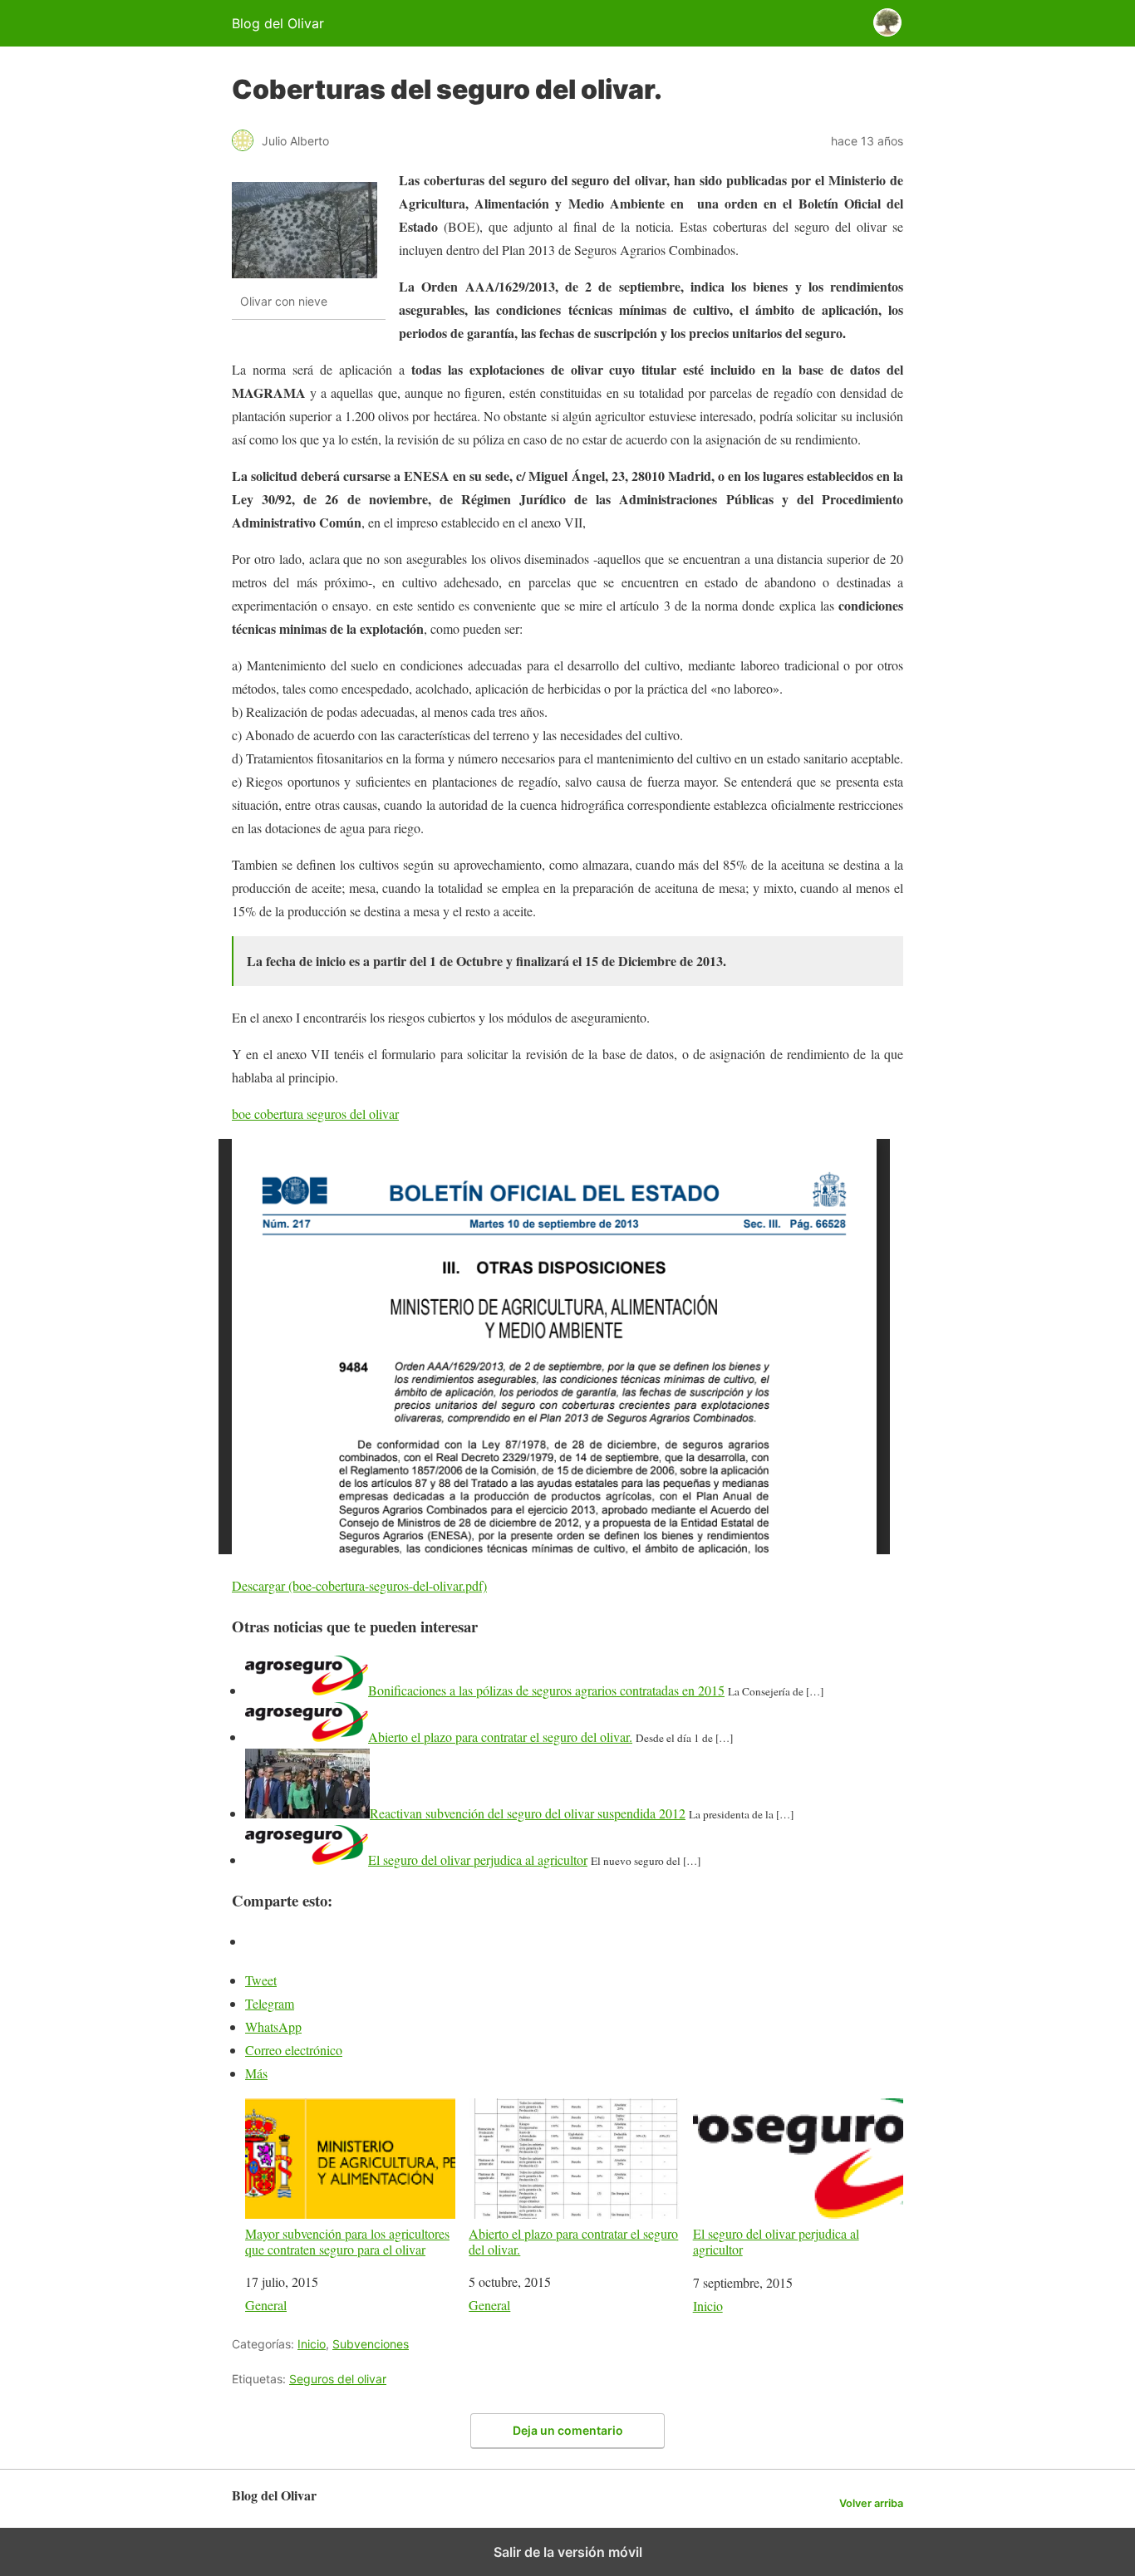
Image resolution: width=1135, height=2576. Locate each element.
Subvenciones (371, 2344)
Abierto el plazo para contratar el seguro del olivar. (500, 1737)
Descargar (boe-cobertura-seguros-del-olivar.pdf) (359, 1585)
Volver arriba (871, 2503)
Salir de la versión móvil (568, 2552)
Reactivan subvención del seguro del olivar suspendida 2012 (528, 1813)
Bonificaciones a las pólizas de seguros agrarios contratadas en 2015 (546, 1690)
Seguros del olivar (338, 2379)
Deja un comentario (568, 2430)
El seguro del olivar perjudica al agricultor (478, 1860)
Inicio (708, 2306)
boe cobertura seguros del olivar (315, 1114)
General (266, 2305)
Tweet (261, 1980)
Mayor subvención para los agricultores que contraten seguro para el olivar (347, 2241)
